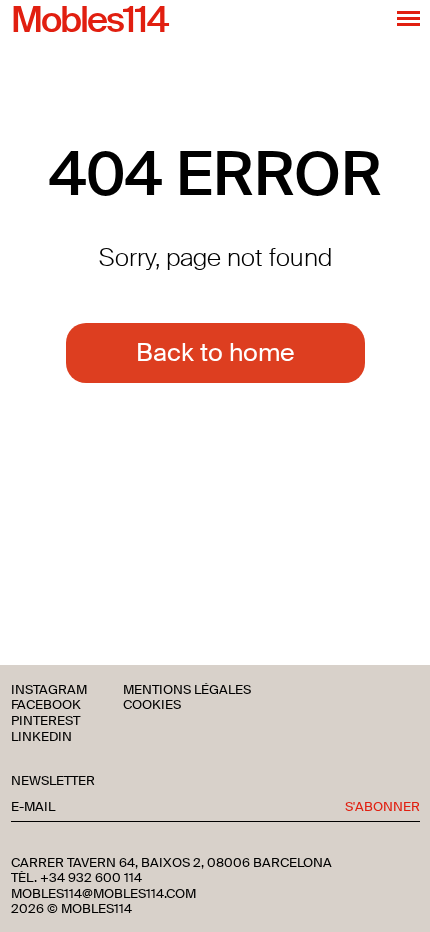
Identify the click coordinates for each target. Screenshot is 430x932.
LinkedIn (41, 737)
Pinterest (45, 721)
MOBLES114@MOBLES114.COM (103, 894)
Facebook (46, 705)
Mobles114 (89, 21)
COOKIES (152, 705)
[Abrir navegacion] (408, 18)
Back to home (215, 352)
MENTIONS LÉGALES (187, 690)
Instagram (49, 690)
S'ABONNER (382, 807)
